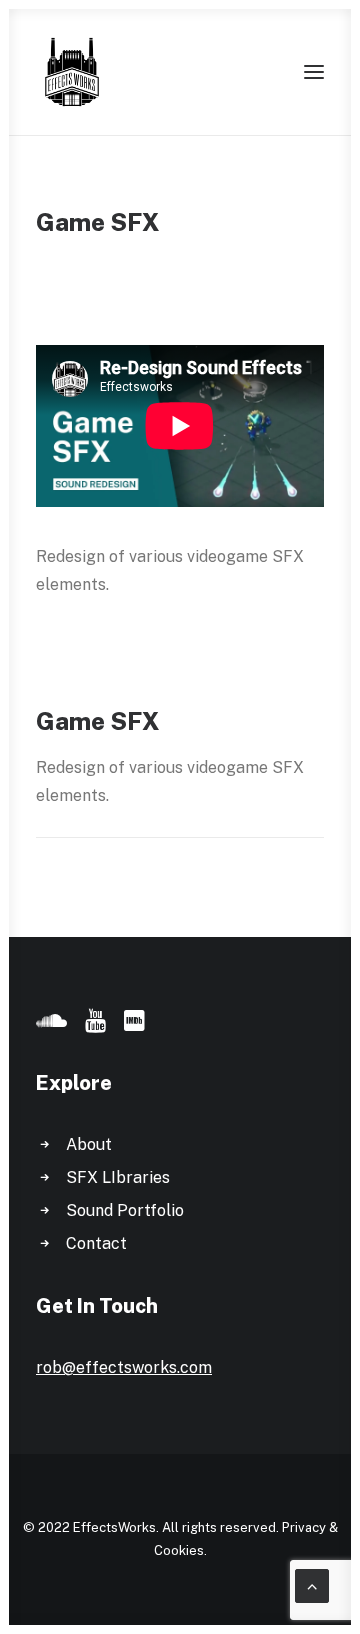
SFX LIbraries (118, 1177)
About (89, 1144)
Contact (96, 1243)
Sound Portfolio (125, 1210)
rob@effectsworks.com (124, 1367)
